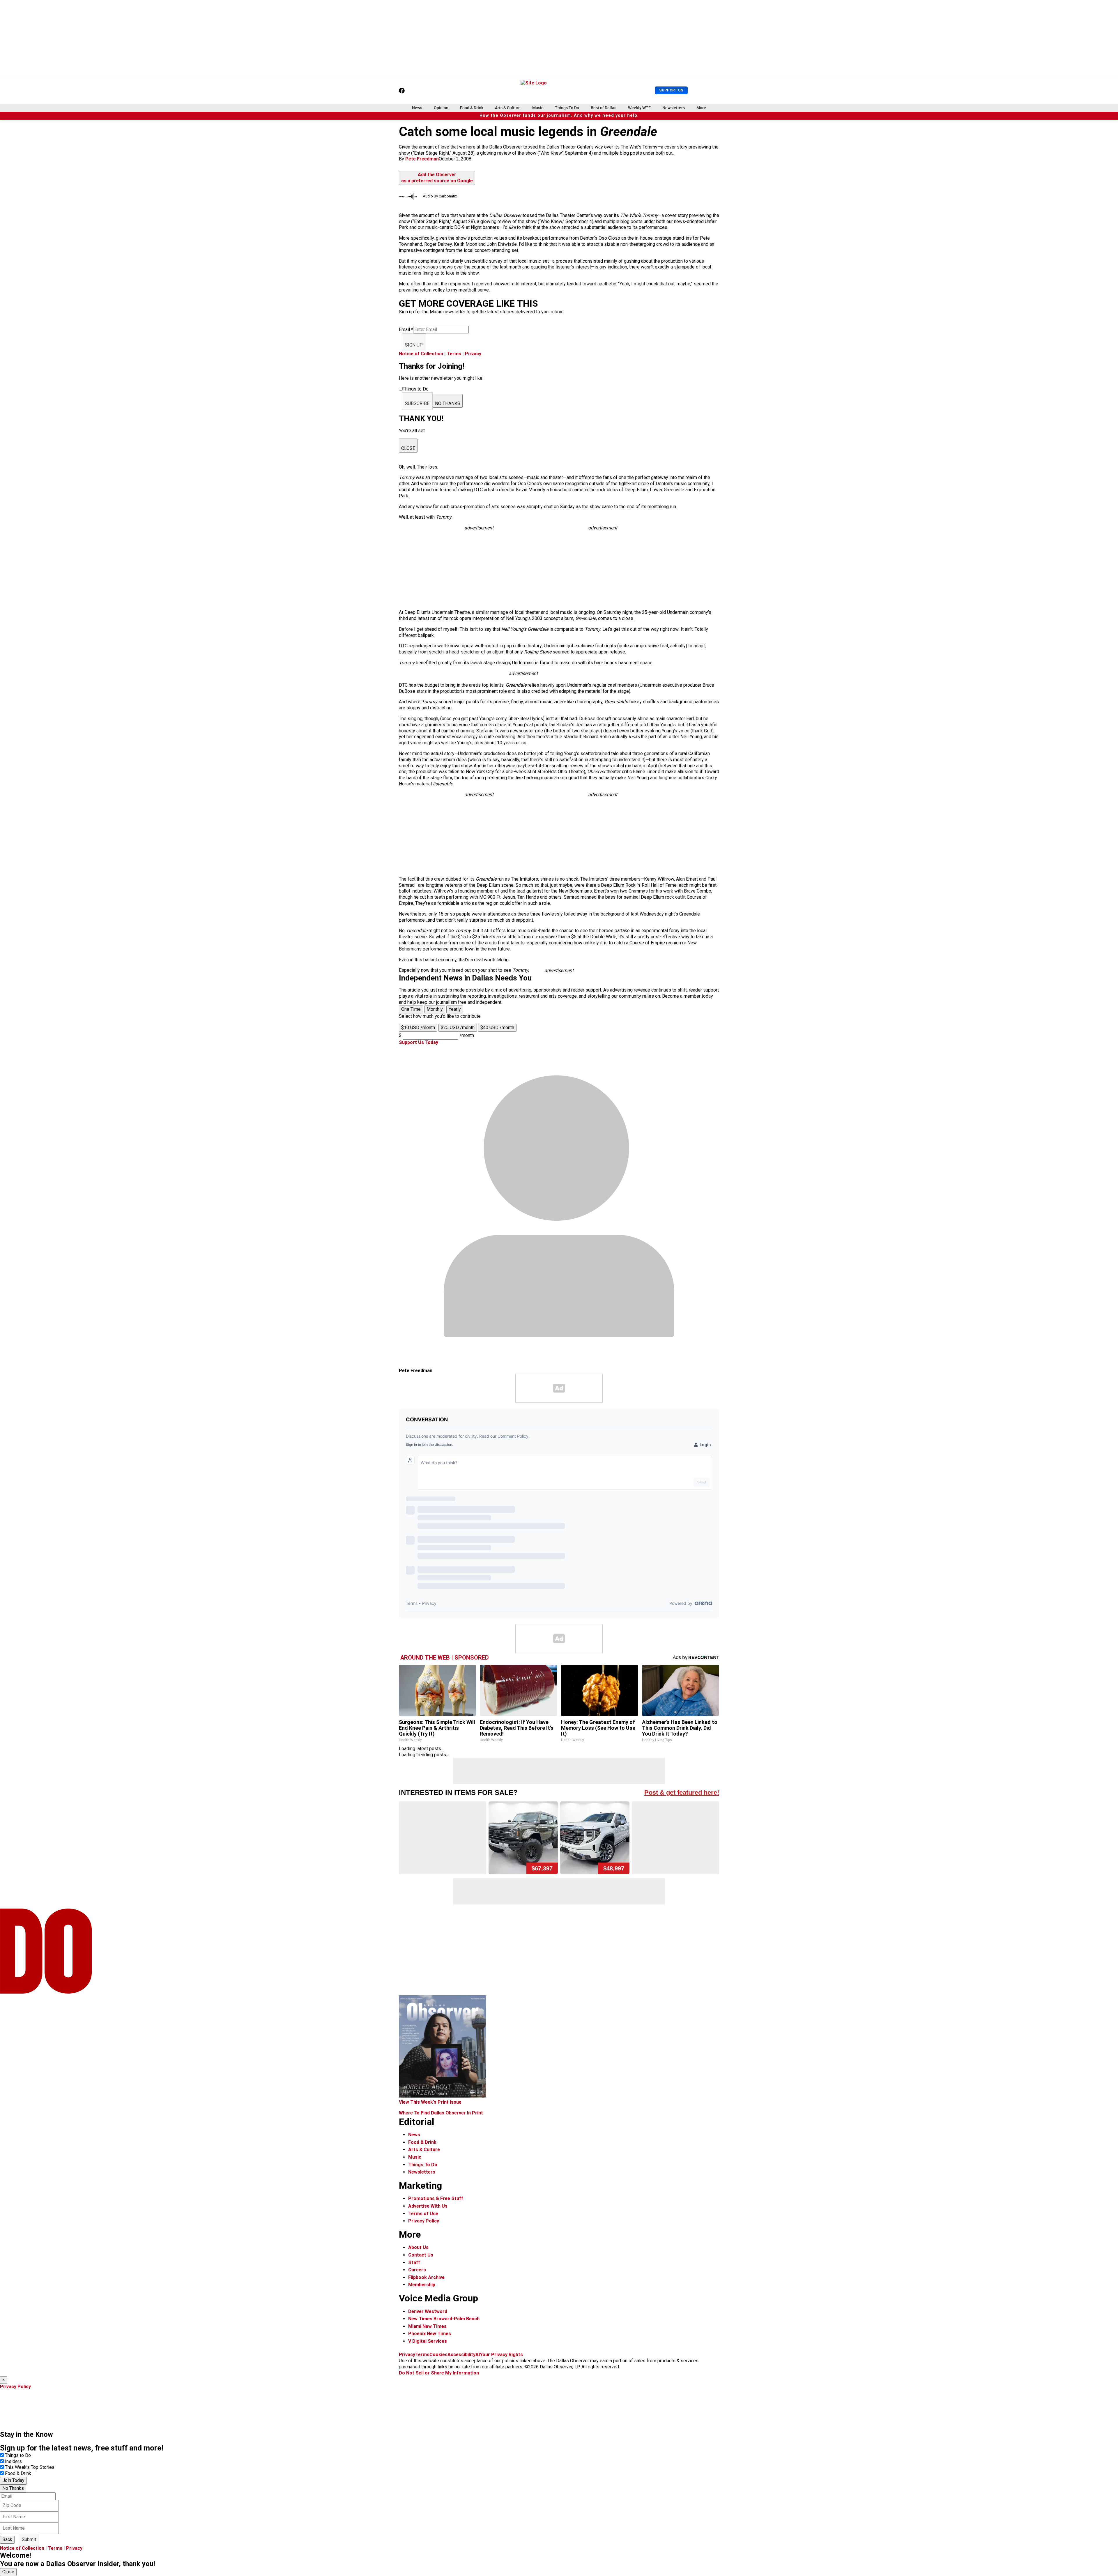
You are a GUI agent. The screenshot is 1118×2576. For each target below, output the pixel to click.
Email (406, 329)
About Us (418, 2247)
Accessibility (461, 2355)
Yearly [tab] (455, 1009)
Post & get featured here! (682, 1793)
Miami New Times (427, 2326)
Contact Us (421, 2255)
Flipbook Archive (426, 2277)
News (417, 108)
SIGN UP (414, 345)
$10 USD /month (418, 1028)
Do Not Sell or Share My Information (439, 2373)
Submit (29, 2539)
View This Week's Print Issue (430, 2102)
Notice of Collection (421, 354)
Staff (414, 2263)
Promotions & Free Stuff (436, 2198)
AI (478, 2355)
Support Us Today (419, 1042)
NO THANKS (448, 403)
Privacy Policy (424, 2221)
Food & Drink (472, 108)
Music (538, 108)
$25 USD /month (458, 1028)
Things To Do (567, 108)
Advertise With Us (428, 2206)
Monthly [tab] (435, 1009)
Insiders (13, 2461)
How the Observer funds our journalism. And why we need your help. (559, 115)
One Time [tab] (411, 1009)
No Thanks (13, 2488)
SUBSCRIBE (417, 403)
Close (8, 2572)
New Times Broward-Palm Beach (444, 2319)
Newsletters (674, 108)
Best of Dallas (604, 108)
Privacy (473, 354)
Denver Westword (428, 2311)
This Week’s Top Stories (30, 2467)
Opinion (441, 108)
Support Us (671, 90)
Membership (422, 2285)
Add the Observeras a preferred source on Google (437, 178)
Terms (454, 354)
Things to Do (18, 2455)
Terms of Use (423, 2214)
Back (7, 2539)
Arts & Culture (508, 108)
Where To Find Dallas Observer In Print (441, 2113)
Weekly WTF (639, 108)
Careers (417, 2270)
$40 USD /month (497, 1028)
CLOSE (408, 448)
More (701, 108)
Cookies (438, 2355)
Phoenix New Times (430, 2334)
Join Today (13, 2480)
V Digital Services (428, 2341)
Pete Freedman (422, 159)
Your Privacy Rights (501, 2355)
